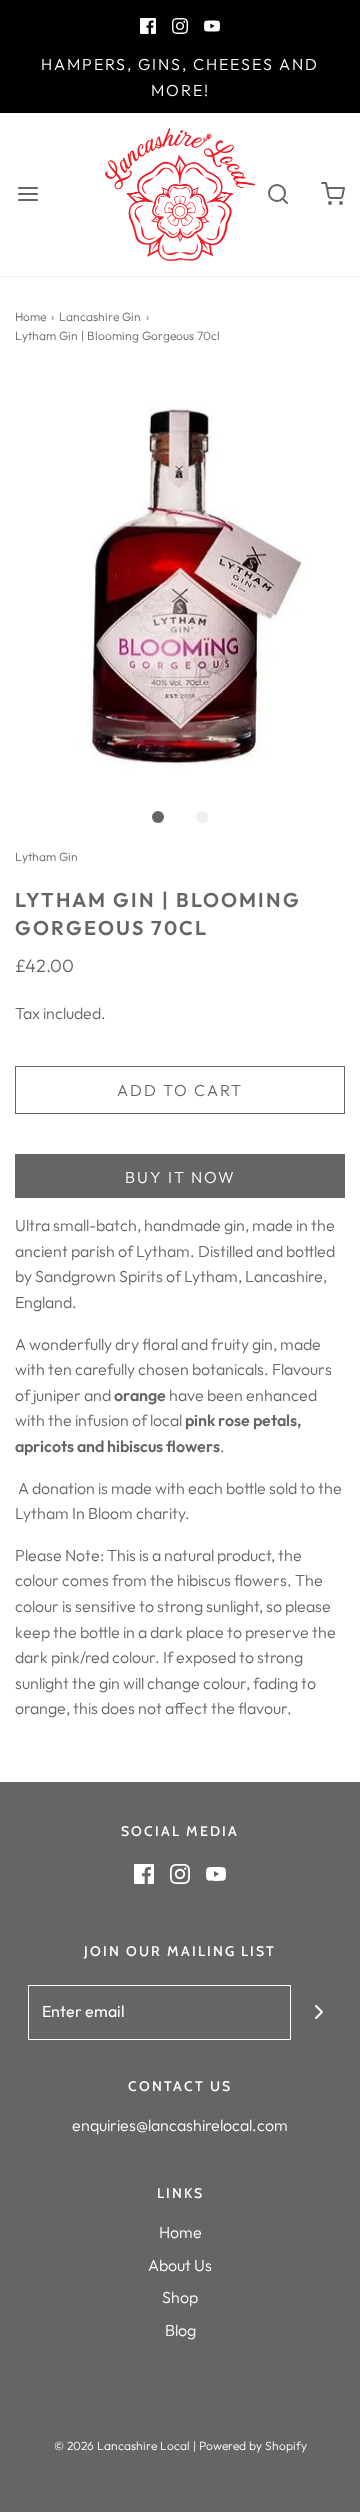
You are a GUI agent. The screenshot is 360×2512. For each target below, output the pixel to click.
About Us (180, 2265)
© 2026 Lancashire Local (122, 2445)
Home (30, 316)
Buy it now (180, 1177)
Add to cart (180, 1090)
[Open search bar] (277, 194)
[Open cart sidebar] (332, 194)
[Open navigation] (27, 194)
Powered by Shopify (253, 2445)
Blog (180, 2330)
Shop (180, 2297)
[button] (180, 585)
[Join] (318, 2012)
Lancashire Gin (100, 316)
